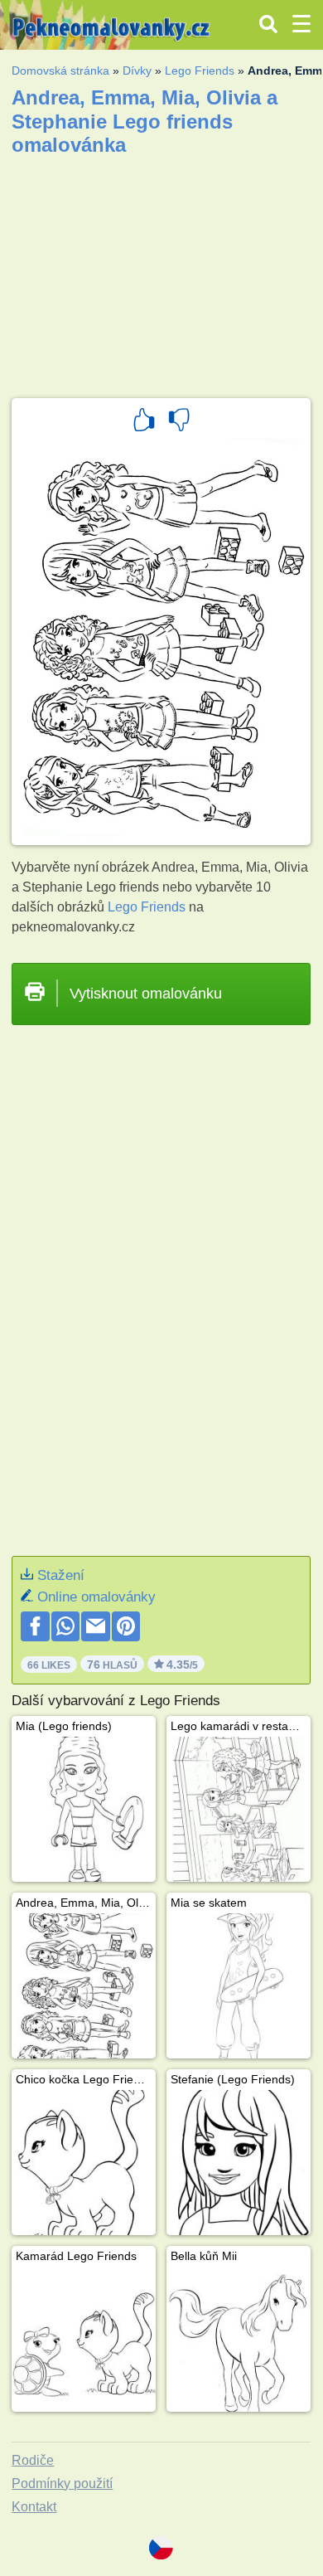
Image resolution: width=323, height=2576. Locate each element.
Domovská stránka (60, 70)
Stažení (61, 1575)
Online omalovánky (96, 1597)
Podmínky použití (62, 2484)
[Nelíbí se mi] (179, 422)
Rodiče (33, 2460)
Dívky (137, 70)
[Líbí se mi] (144, 422)
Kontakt (34, 2507)
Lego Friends (200, 70)
